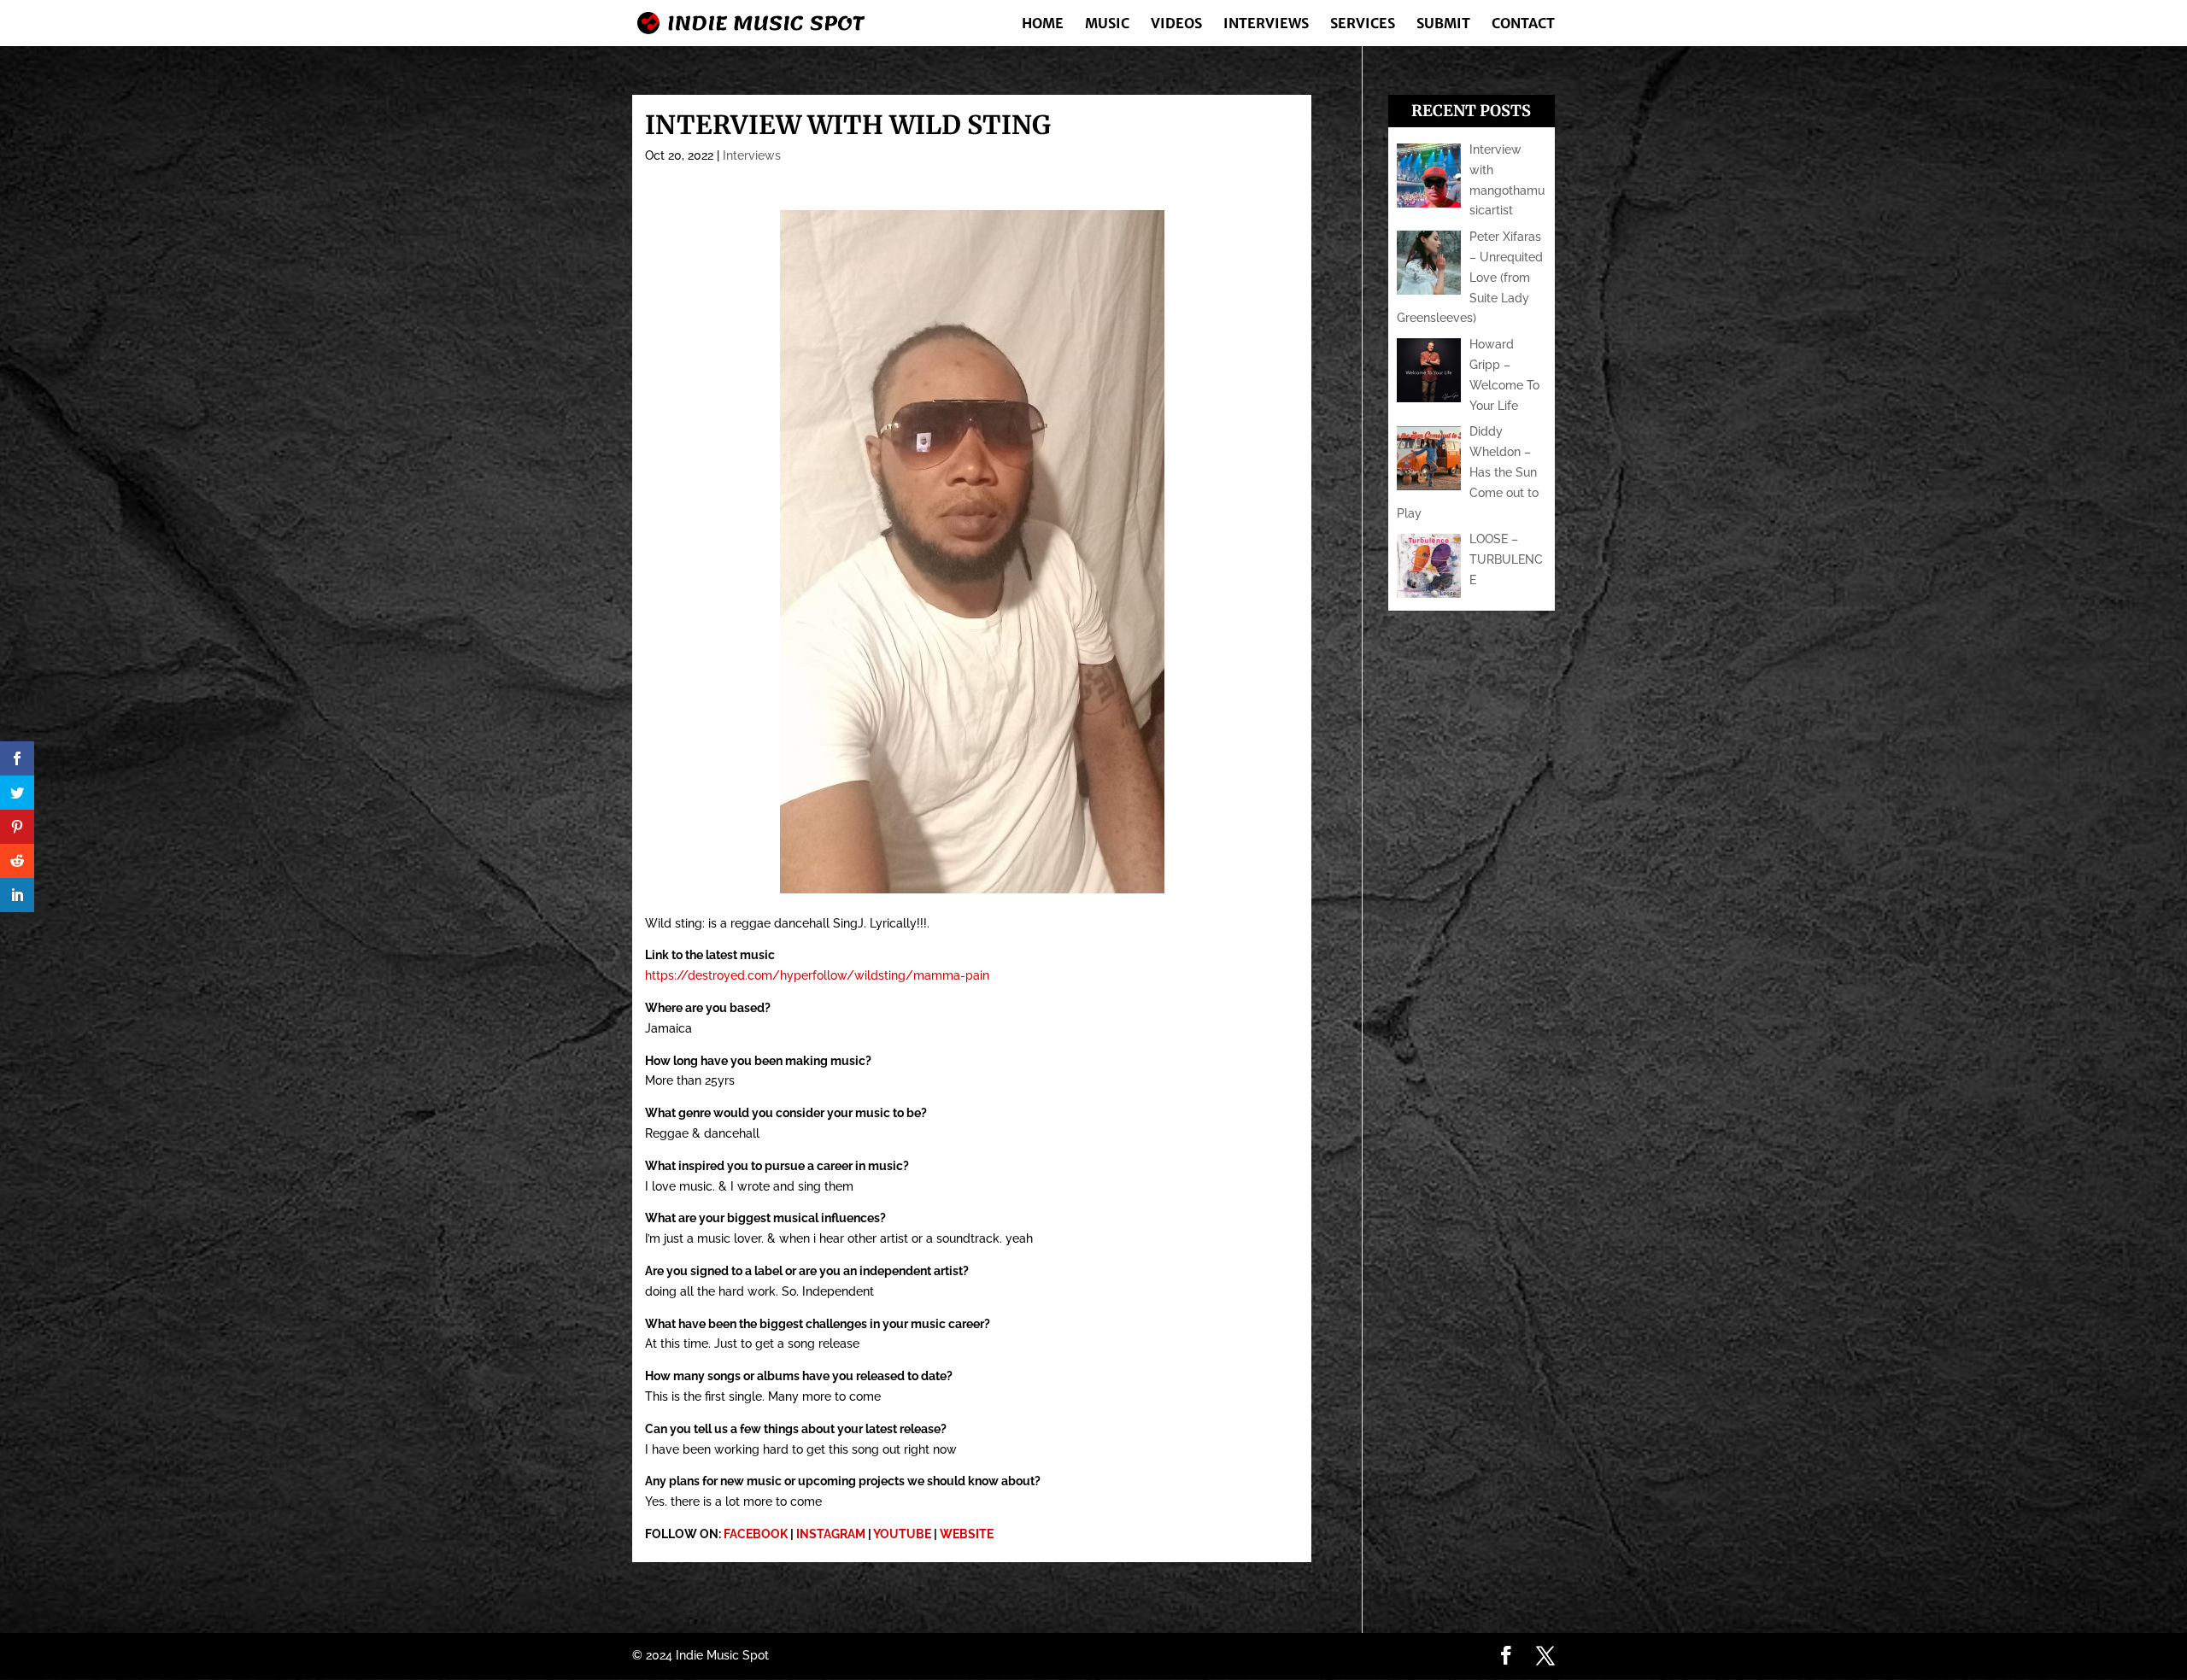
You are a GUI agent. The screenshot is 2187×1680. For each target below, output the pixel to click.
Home (1043, 24)
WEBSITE (967, 1534)
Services (1363, 24)
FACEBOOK (756, 1534)
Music (1107, 24)
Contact (1523, 24)
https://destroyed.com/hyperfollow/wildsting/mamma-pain (817, 975)
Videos (1176, 24)
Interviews (1266, 24)
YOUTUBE (902, 1534)
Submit (1443, 24)
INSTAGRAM (831, 1534)
